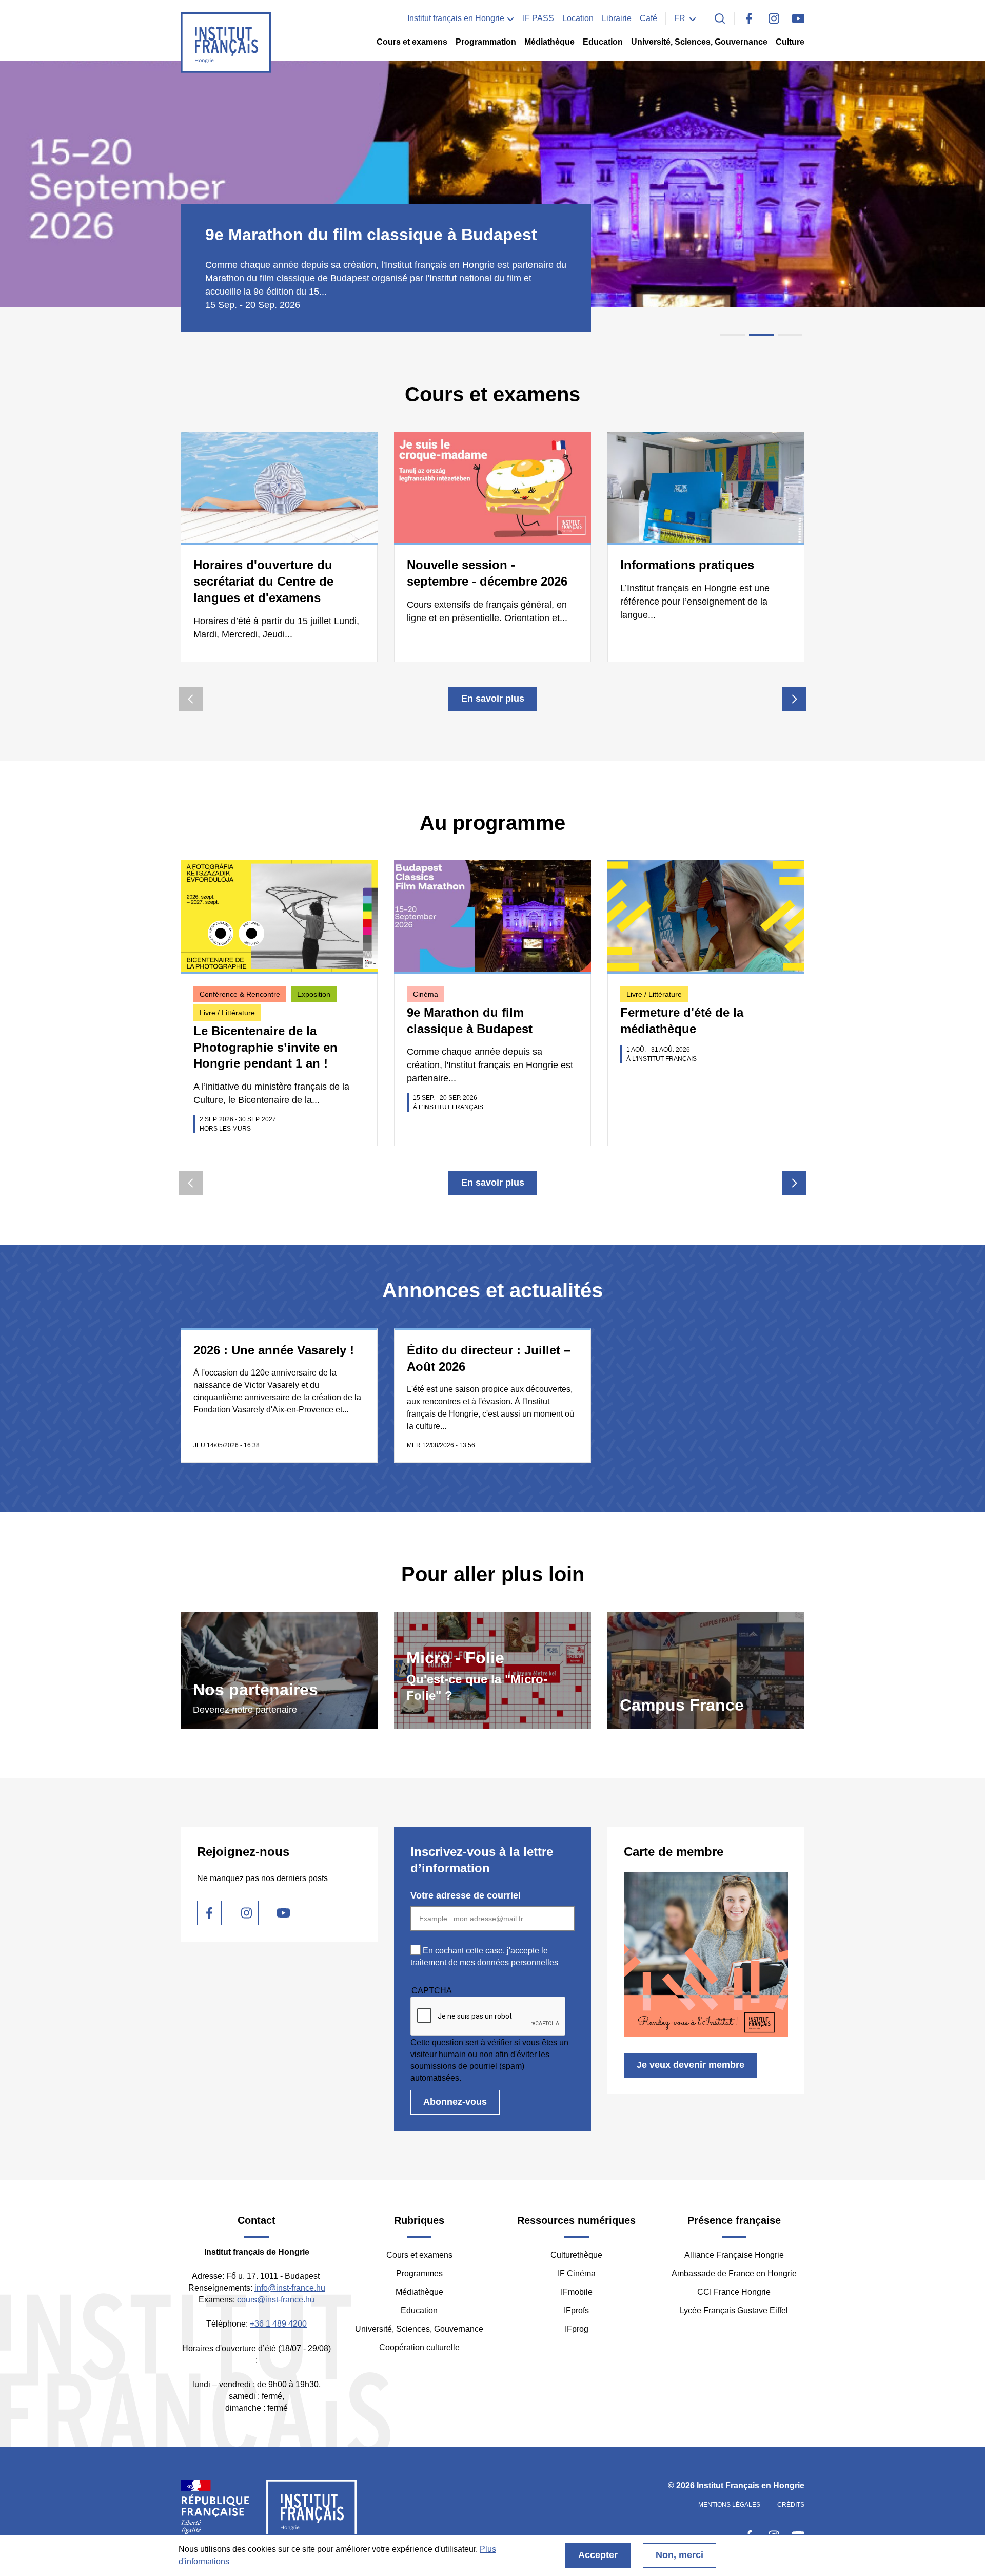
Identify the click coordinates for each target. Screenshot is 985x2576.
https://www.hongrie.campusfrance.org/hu (706, 1670)
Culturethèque (576, 2255)
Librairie (617, 18)
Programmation (486, 42)
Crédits (791, 2505)
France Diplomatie (215, 2511)
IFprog (577, 2329)
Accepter (598, 2555)
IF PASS (538, 18)
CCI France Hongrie (734, 2292)
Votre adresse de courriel (466, 1895)
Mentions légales (729, 2505)
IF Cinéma (577, 2273)
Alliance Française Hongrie (734, 2255)
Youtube (798, 18)
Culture (790, 42)
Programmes (419, 2273)
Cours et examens (412, 42)
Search (720, 18)
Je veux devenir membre (691, 2065)
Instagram (774, 18)
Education (603, 42)
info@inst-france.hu (290, 2288)
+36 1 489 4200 (278, 2324)
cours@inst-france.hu (276, 2300)
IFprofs (576, 2310)
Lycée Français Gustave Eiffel (734, 2310)
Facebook (749, 18)
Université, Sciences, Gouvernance (699, 42)
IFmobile (577, 2292)
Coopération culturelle (419, 2347)
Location (578, 18)
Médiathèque (549, 42)
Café (648, 18)
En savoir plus (493, 699)
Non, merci (679, 2555)
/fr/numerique (493, 1670)
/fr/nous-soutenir (279, 1670)
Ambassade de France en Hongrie (734, 2273)
